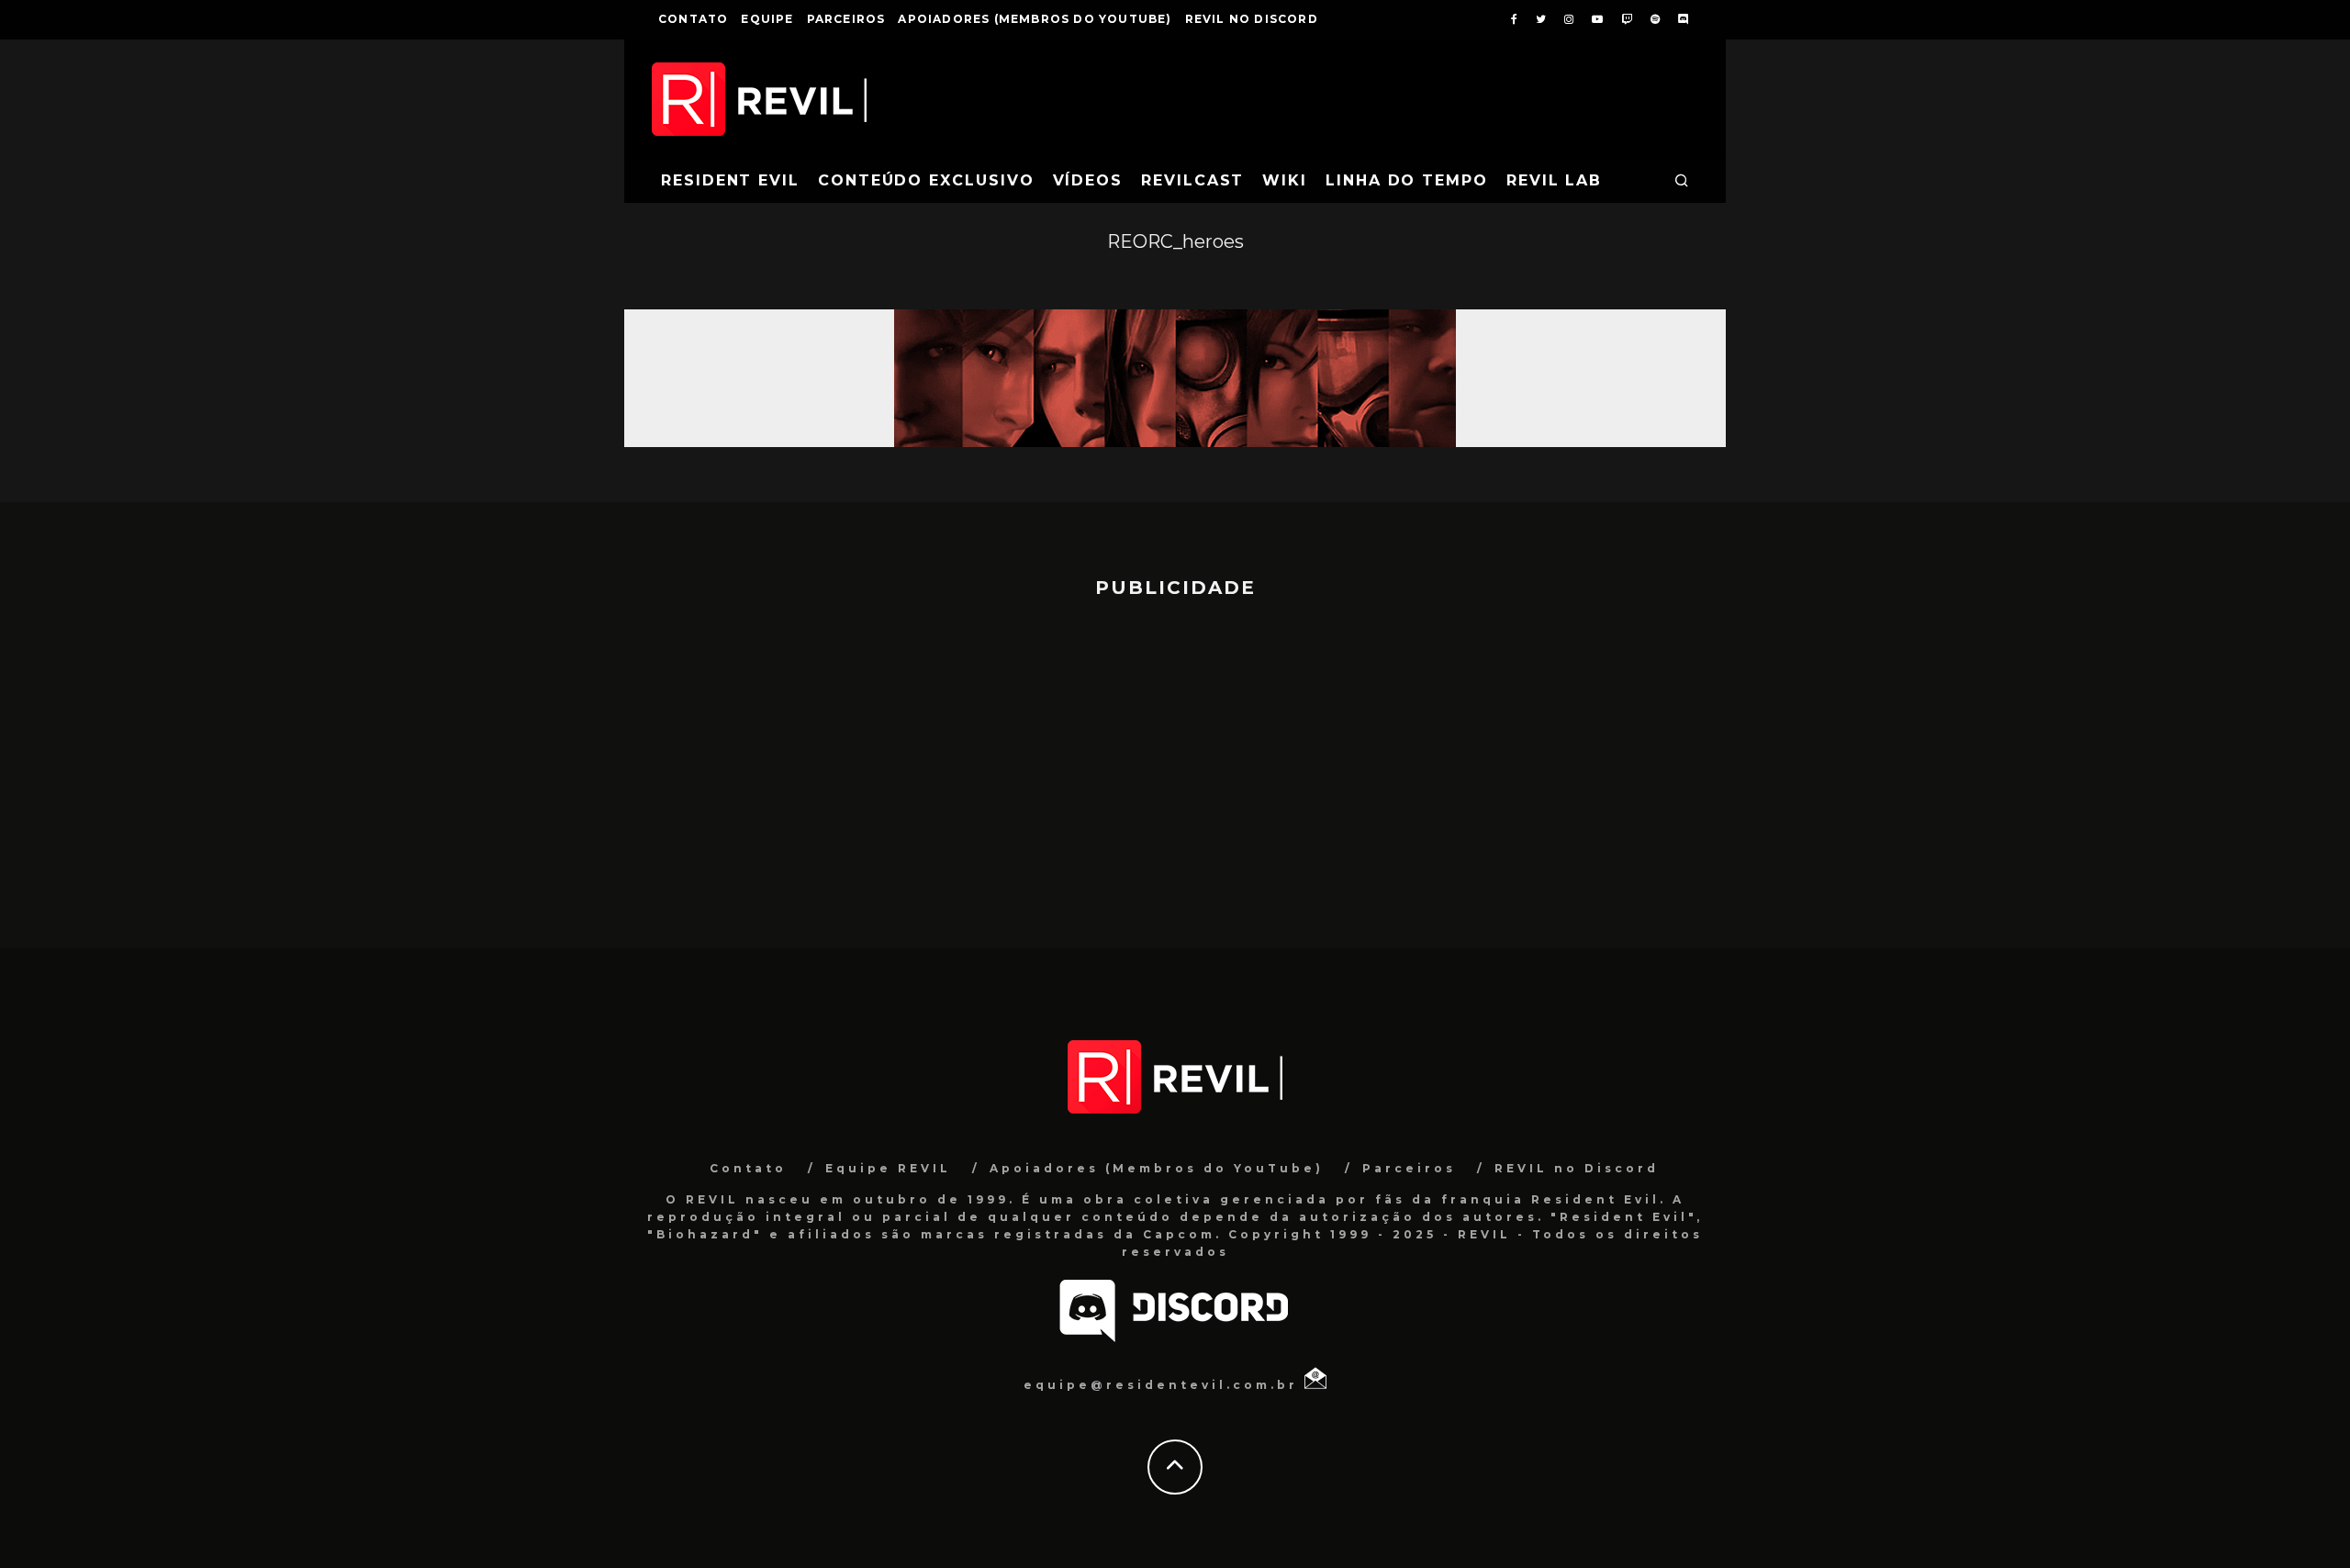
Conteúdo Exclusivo (926, 180)
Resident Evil (730, 180)
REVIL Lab (1554, 180)
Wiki (1285, 180)
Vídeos (1088, 180)
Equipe (767, 19)
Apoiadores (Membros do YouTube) (1035, 19)
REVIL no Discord (1252, 19)
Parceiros (846, 19)
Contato (693, 19)
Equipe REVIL (888, 1168)
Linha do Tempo (1407, 180)
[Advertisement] (1175, 765)
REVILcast (1192, 180)
